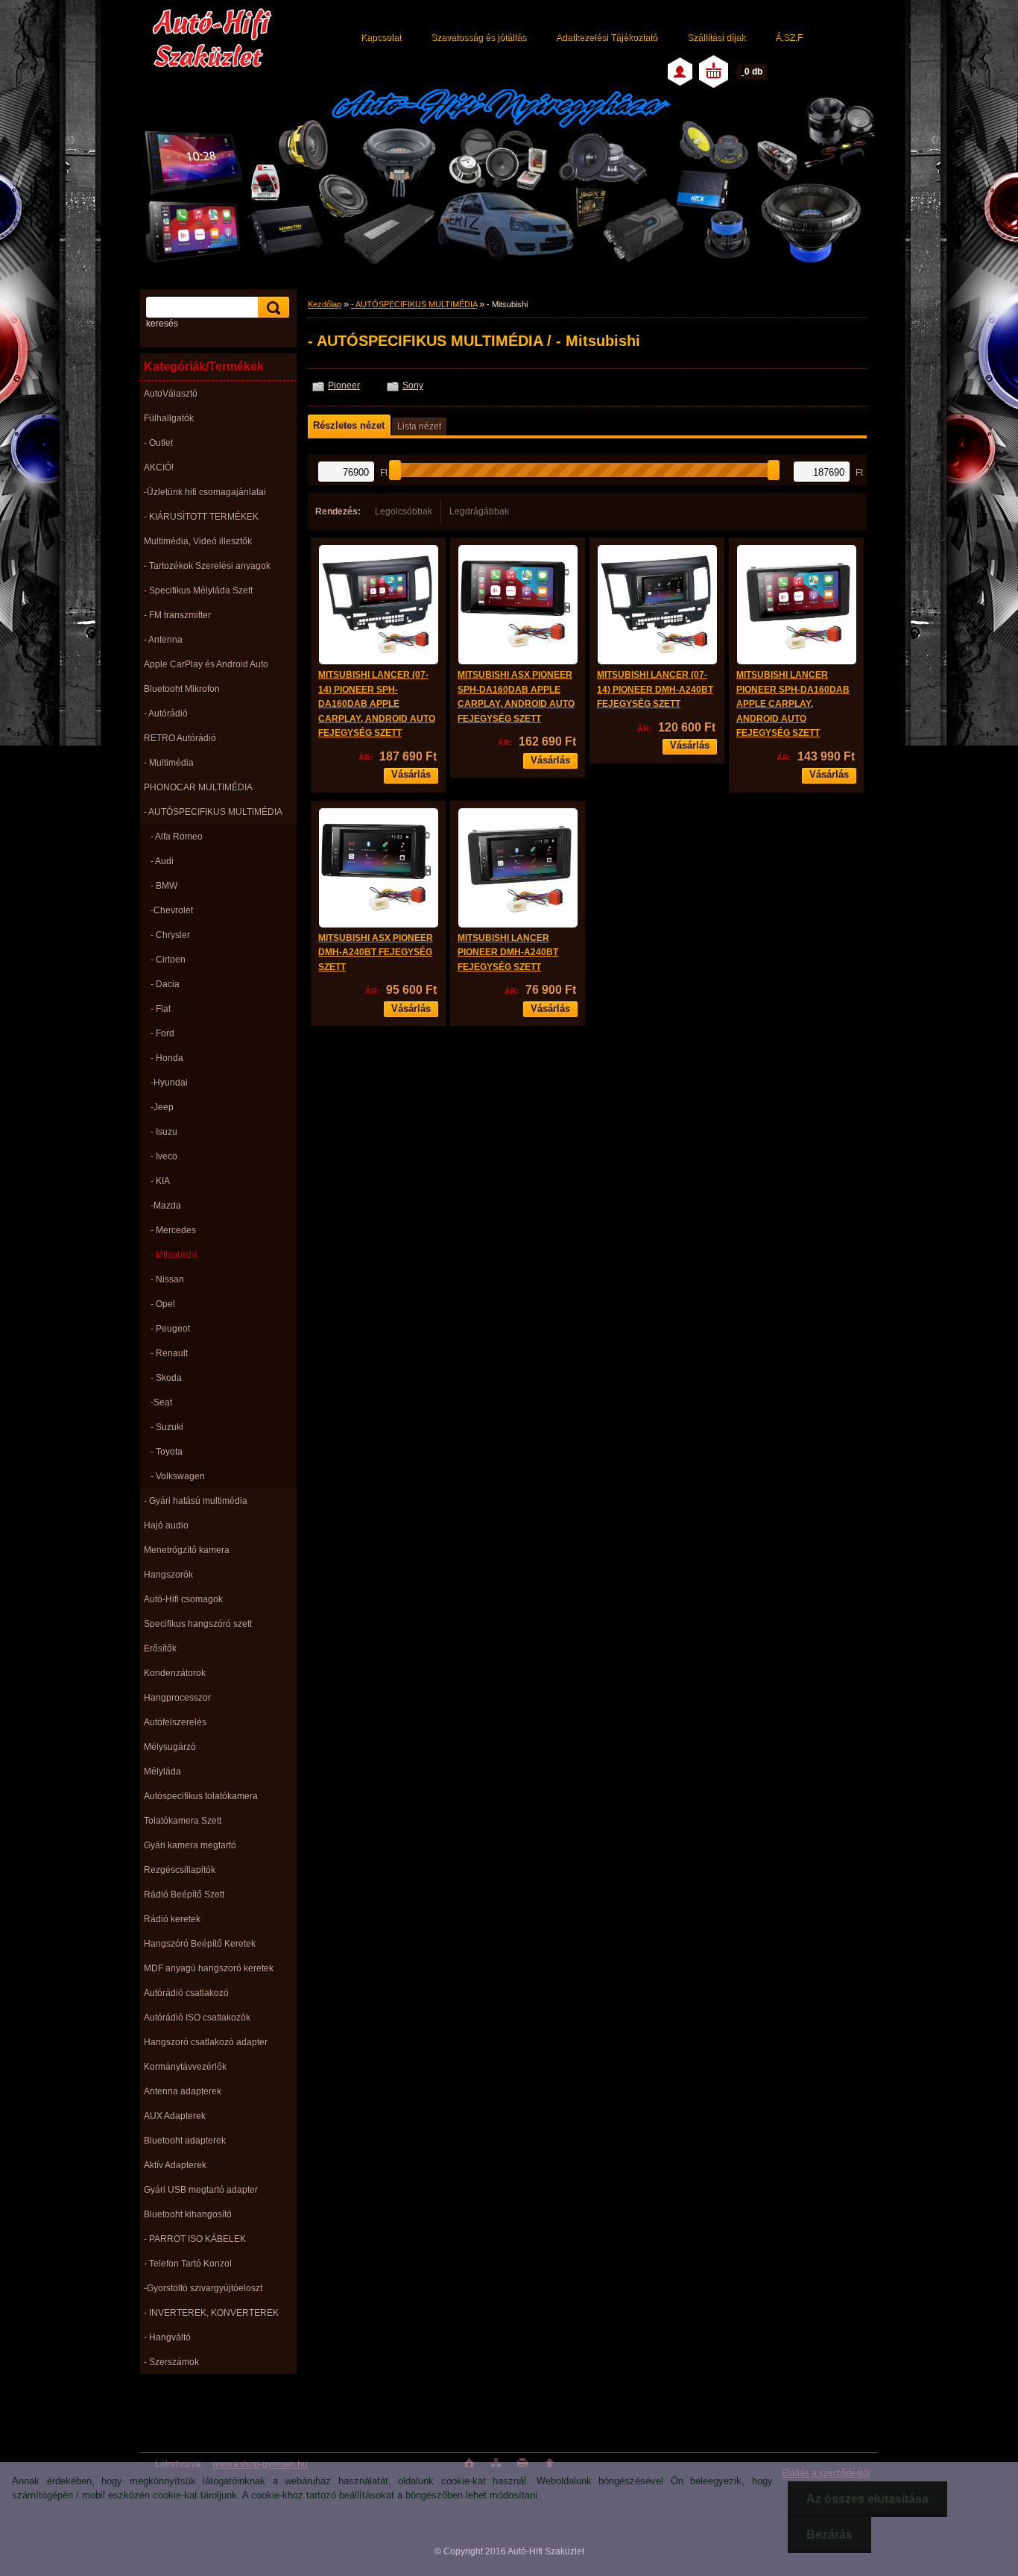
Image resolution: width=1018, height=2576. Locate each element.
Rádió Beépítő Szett (184, 1895)
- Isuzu (164, 1132)
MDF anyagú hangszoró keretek (209, 1968)
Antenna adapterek (183, 2091)
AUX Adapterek (175, 2116)
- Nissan (167, 1279)
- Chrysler (170, 935)
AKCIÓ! (159, 467)
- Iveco (164, 1156)
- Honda (167, 1058)
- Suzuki (167, 1427)
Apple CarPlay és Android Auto (206, 664)
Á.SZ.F (788, 37)
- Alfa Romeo (177, 837)
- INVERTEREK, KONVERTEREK (211, 2313)
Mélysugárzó (170, 1747)
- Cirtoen (168, 960)
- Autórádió (166, 714)
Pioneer (344, 385)
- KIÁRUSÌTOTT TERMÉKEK (201, 517)
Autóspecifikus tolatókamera (201, 1796)
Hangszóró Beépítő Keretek (200, 1944)
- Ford (162, 1033)
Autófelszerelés (175, 1722)
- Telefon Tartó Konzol (188, 2264)
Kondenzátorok (175, 1673)
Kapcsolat (381, 37)
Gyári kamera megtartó (190, 1845)
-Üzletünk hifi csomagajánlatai (205, 492)
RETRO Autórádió (180, 738)
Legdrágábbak (479, 511)
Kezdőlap (325, 304)
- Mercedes (173, 1230)
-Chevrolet (172, 910)
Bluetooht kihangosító (188, 2214)
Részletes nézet (349, 425)
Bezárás (829, 2535)
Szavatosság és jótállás (478, 37)
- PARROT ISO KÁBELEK (195, 2239)
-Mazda (166, 1206)
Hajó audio (166, 1525)
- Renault (169, 1353)
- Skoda (166, 1378)
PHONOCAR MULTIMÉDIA (198, 787)
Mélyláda (162, 1772)
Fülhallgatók (169, 418)
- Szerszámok (171, 2362)
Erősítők (160, 1648)
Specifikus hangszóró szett (198, 1624)
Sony (413, 385)
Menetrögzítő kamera (187, 1550)
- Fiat (161, 1009)
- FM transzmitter (177, 615)
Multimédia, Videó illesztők (198, 541)
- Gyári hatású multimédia (196, 1501)
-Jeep (162, 1107)
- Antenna (163, 640)
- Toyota (167, 1452)
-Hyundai (169, 1083)
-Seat (161, 1402)
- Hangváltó (167, 2337)
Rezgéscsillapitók (180, 1870)
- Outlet (158, 443)
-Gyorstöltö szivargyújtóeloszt (203, 2288)
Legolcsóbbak (404, 511)
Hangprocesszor (177, 1698)
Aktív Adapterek (175, 2165)
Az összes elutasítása (867, 2499)
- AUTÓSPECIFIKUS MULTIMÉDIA (213, 812)
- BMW (164, 886)
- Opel (163, 1304)
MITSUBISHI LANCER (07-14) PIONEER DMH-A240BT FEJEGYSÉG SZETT (655, 689)
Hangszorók (168, 1575)
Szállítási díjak (716, 37)
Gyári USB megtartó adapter (201, 2190)
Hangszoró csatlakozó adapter (206, 2042)
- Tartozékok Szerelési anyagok (207, 566)
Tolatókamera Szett (183, 1821)
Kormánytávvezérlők (185, 2067)
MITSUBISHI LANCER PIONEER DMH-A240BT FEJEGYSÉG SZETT (508, 952)
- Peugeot (170, 1329)
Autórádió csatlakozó (186, 1993)
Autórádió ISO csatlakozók (197, 2018)
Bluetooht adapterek (185, 2141)
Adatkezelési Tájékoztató (607, 37)
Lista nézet (419, 426)
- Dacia (165, 984)
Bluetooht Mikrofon (182, 689)
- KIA (160, 1181)
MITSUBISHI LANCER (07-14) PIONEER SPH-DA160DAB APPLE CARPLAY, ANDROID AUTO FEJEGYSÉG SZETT (377, 704)
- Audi (162, 861)
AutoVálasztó (171, 394)
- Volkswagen (178, 1476)
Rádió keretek (172, 1919)
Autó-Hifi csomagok (183, 1599)
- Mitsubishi (174, 1255)
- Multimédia (169, 763)
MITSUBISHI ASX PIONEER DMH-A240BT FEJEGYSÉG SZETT (376, 952)
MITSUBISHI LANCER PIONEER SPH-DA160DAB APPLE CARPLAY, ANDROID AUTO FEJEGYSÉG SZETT (793, 704)
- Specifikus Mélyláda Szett (198, 591)
